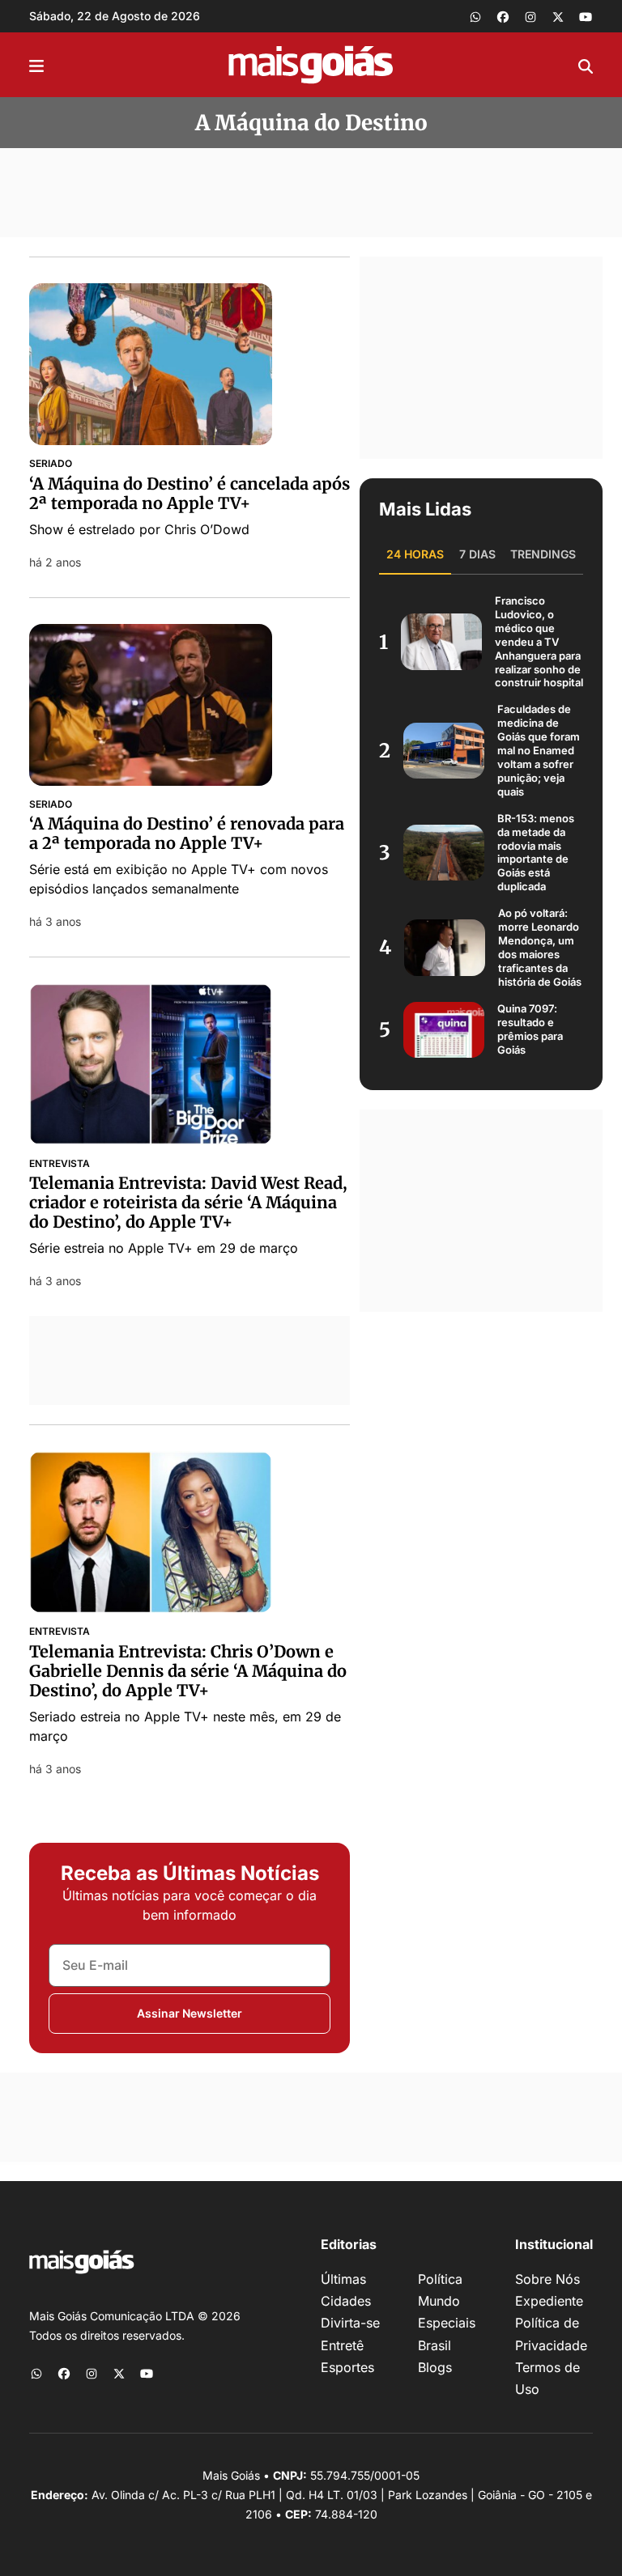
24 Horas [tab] (415, 554)
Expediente (549, 2301)
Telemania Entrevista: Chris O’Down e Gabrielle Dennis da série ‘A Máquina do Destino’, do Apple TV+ (188, 1671)
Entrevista (60, 1164)
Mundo (439, 2301)
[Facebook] (503, 16)
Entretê (342, 2345)
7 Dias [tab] (477, 554)
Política (440, 2279)
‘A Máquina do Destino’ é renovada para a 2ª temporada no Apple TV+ (187, 833)
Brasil (435, 2345)
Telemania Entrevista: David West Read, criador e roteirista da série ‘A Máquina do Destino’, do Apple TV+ (188, 1202)
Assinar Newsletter (190, 2013)
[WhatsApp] (475, 16)
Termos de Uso (547, 2378)
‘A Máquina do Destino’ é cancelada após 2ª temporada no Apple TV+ (190, 493)
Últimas (343, 2279)
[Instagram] (530, 16)
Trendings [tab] (543, 554)
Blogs (435, 2367)
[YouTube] (586, 16)
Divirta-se (350, 2323)
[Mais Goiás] (311, 65)
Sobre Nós (547, 2279)
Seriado (51, 464)
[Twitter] (558, 16)
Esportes (347, 2367)
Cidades (346, 2301)
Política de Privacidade (551, 2334)
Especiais (447, 2323)
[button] (36, 65)
